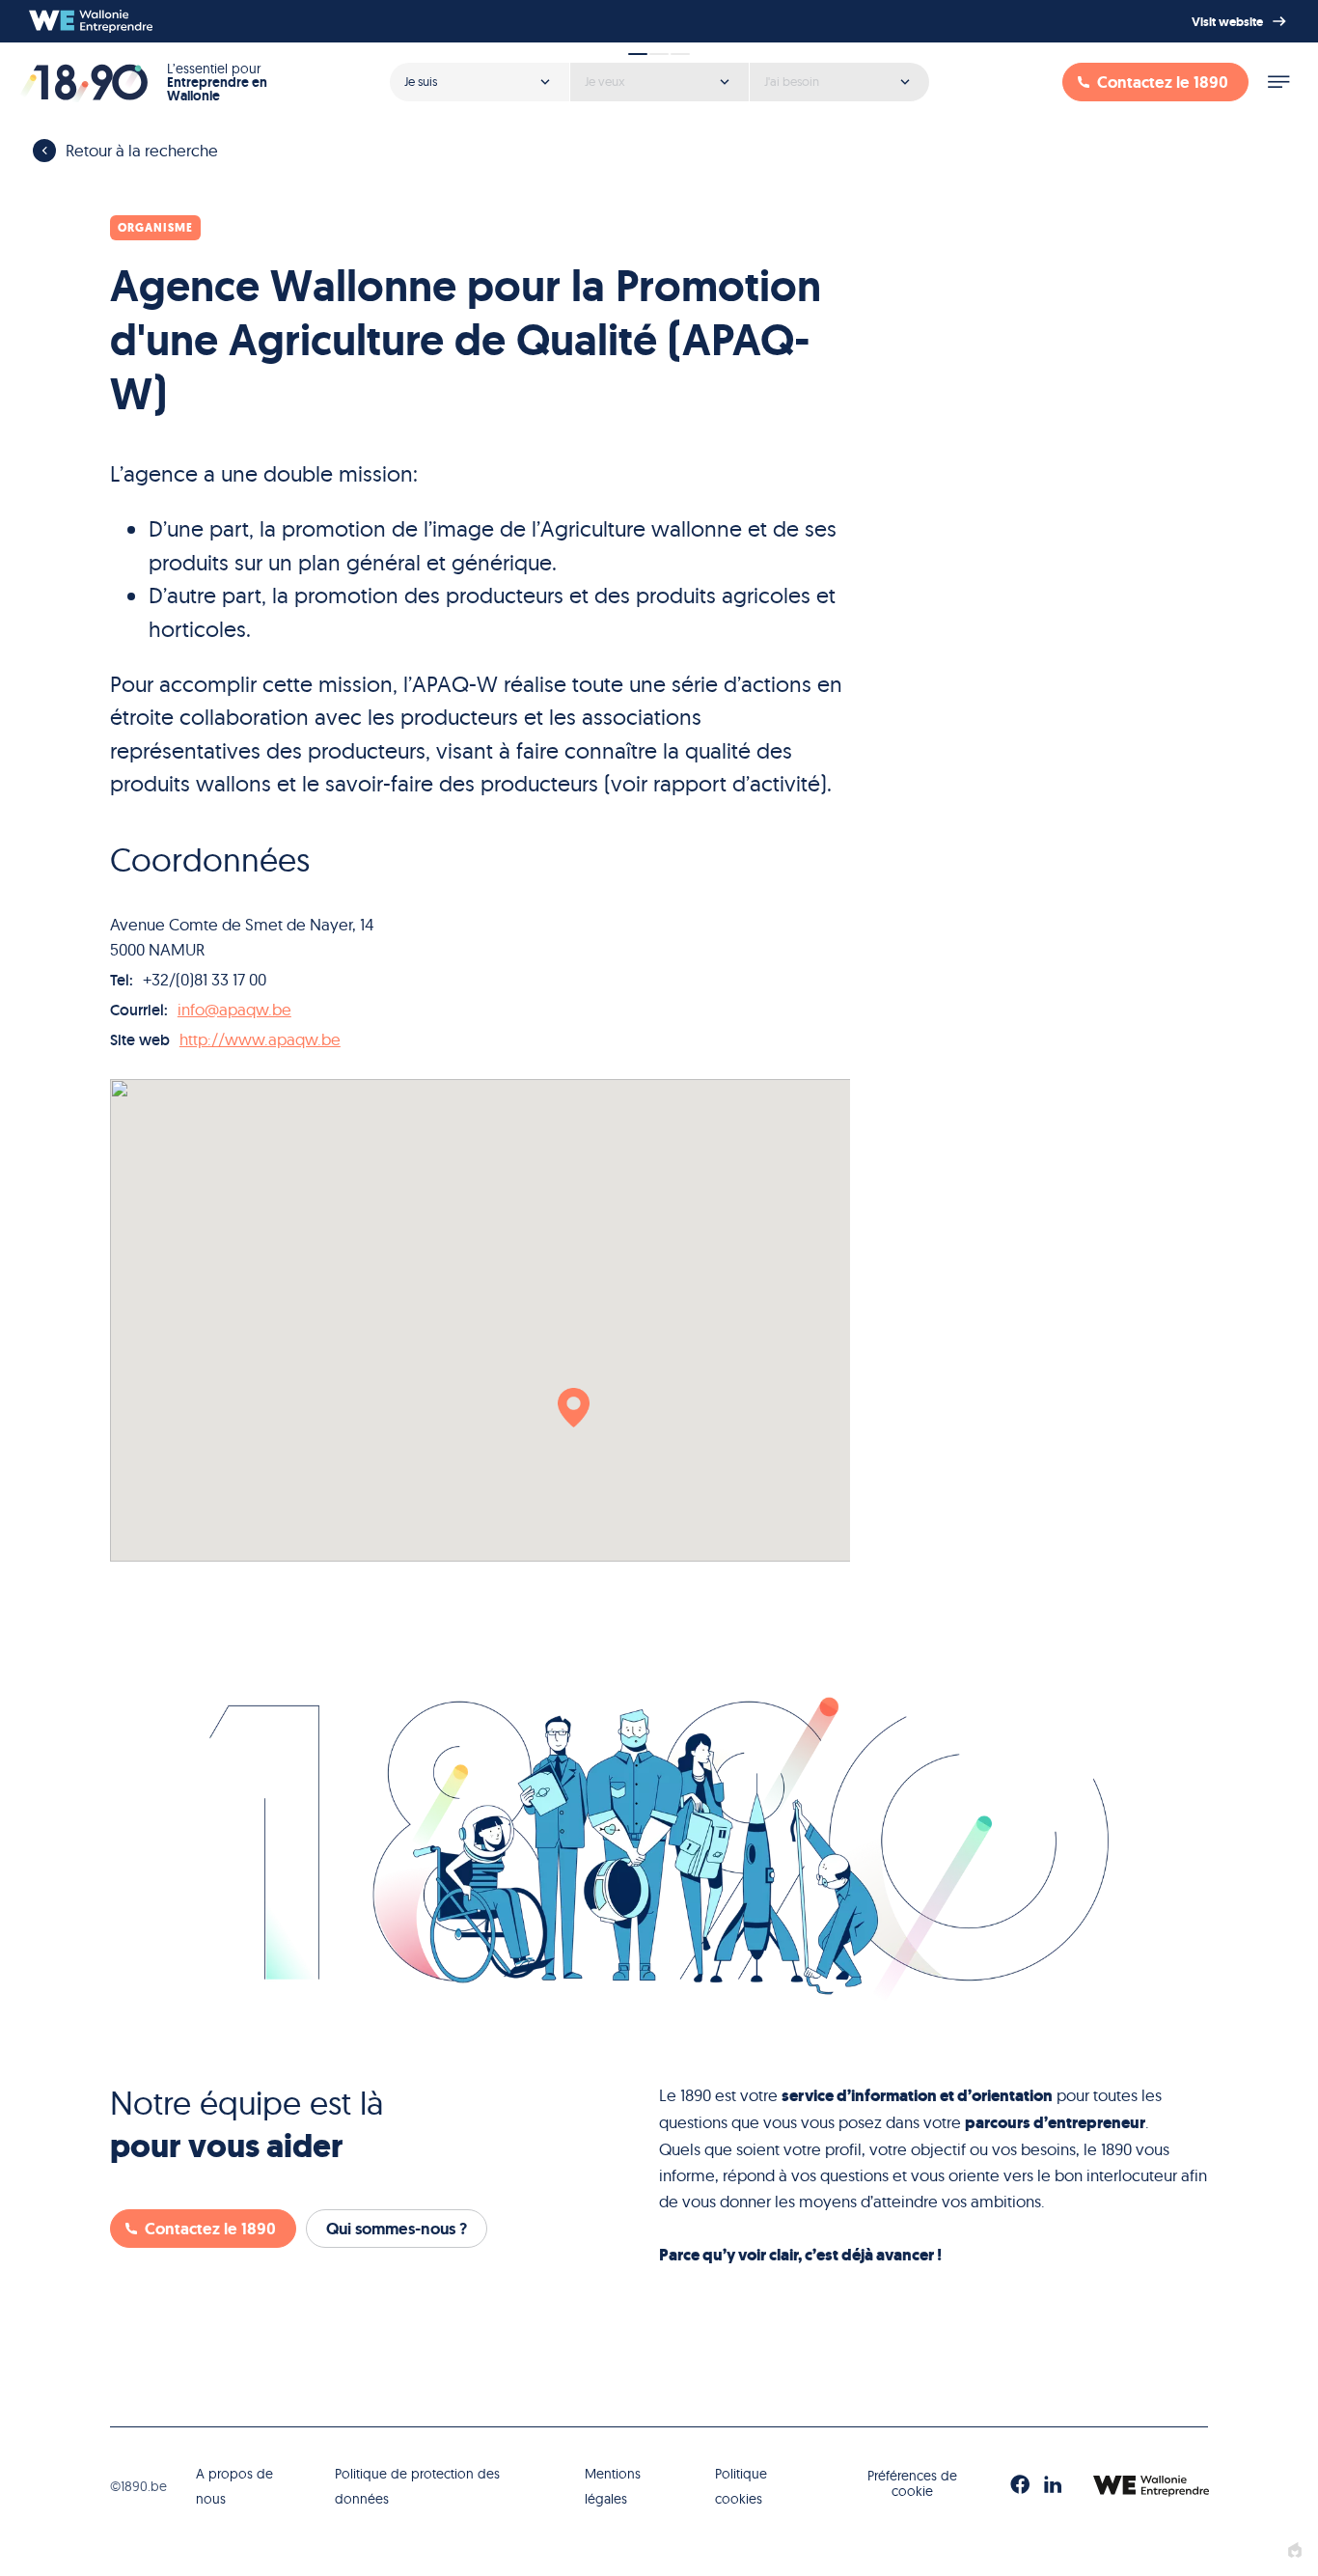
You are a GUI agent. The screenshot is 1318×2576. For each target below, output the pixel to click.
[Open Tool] (659, 75)
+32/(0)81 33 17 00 (205, 979)
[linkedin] (1053, 2485)
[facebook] (1020, 2485)
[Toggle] (1278, 82)
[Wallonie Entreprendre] (91, 21)
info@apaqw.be (234, 1009)
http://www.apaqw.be (260, 1039)
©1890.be (138, 2486)
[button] (574, 1408)
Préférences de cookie (912, 2484)
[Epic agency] (1295, 2551)
